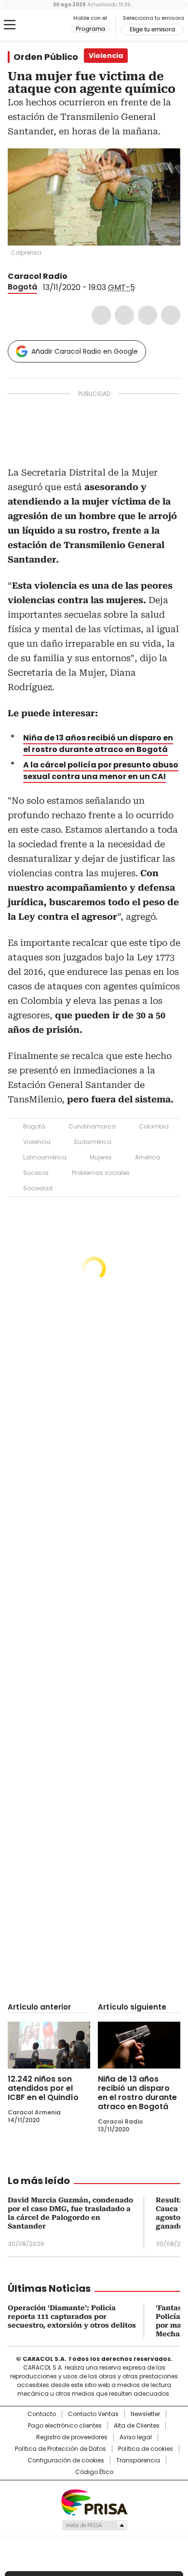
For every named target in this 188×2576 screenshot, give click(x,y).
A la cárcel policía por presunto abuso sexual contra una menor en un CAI (101, 771)
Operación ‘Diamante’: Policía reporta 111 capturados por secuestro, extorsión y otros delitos (72, 2316)
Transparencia (138, 2460)
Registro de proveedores (72, 2437)
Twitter (124, 315)
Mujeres (101, 1157)
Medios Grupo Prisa (94, 2525)
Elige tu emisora (152, 29)
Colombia (154, 1126)
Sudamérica (93, 1142)
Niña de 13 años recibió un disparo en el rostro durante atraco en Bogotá (98, 744)
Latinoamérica (45, 1157)
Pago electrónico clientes (65, 2426)
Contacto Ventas (93, 2414)
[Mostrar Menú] (10, 25)
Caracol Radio (48, 25)
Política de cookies (146, 2449)
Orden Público (46, 57)
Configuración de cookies (66, 2460)
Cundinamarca (92, 1126)
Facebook (101, 315)
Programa (90, 29)
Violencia (37, 1142)
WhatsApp (171, 315)
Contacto (42, 2414)
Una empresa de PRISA (94, 2502)
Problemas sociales (101, 1173)
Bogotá (22, 287)
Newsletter (145, 2414)
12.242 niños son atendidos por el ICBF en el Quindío (43, 2088)
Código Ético (94, 2472)
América (148, 1157)
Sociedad (38, 1188)
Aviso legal (136, 2437)
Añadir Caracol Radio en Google (85, 351)
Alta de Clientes (137, 2426)
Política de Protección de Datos (60, 2449)
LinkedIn (148, 315)
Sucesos (36, 1173)
